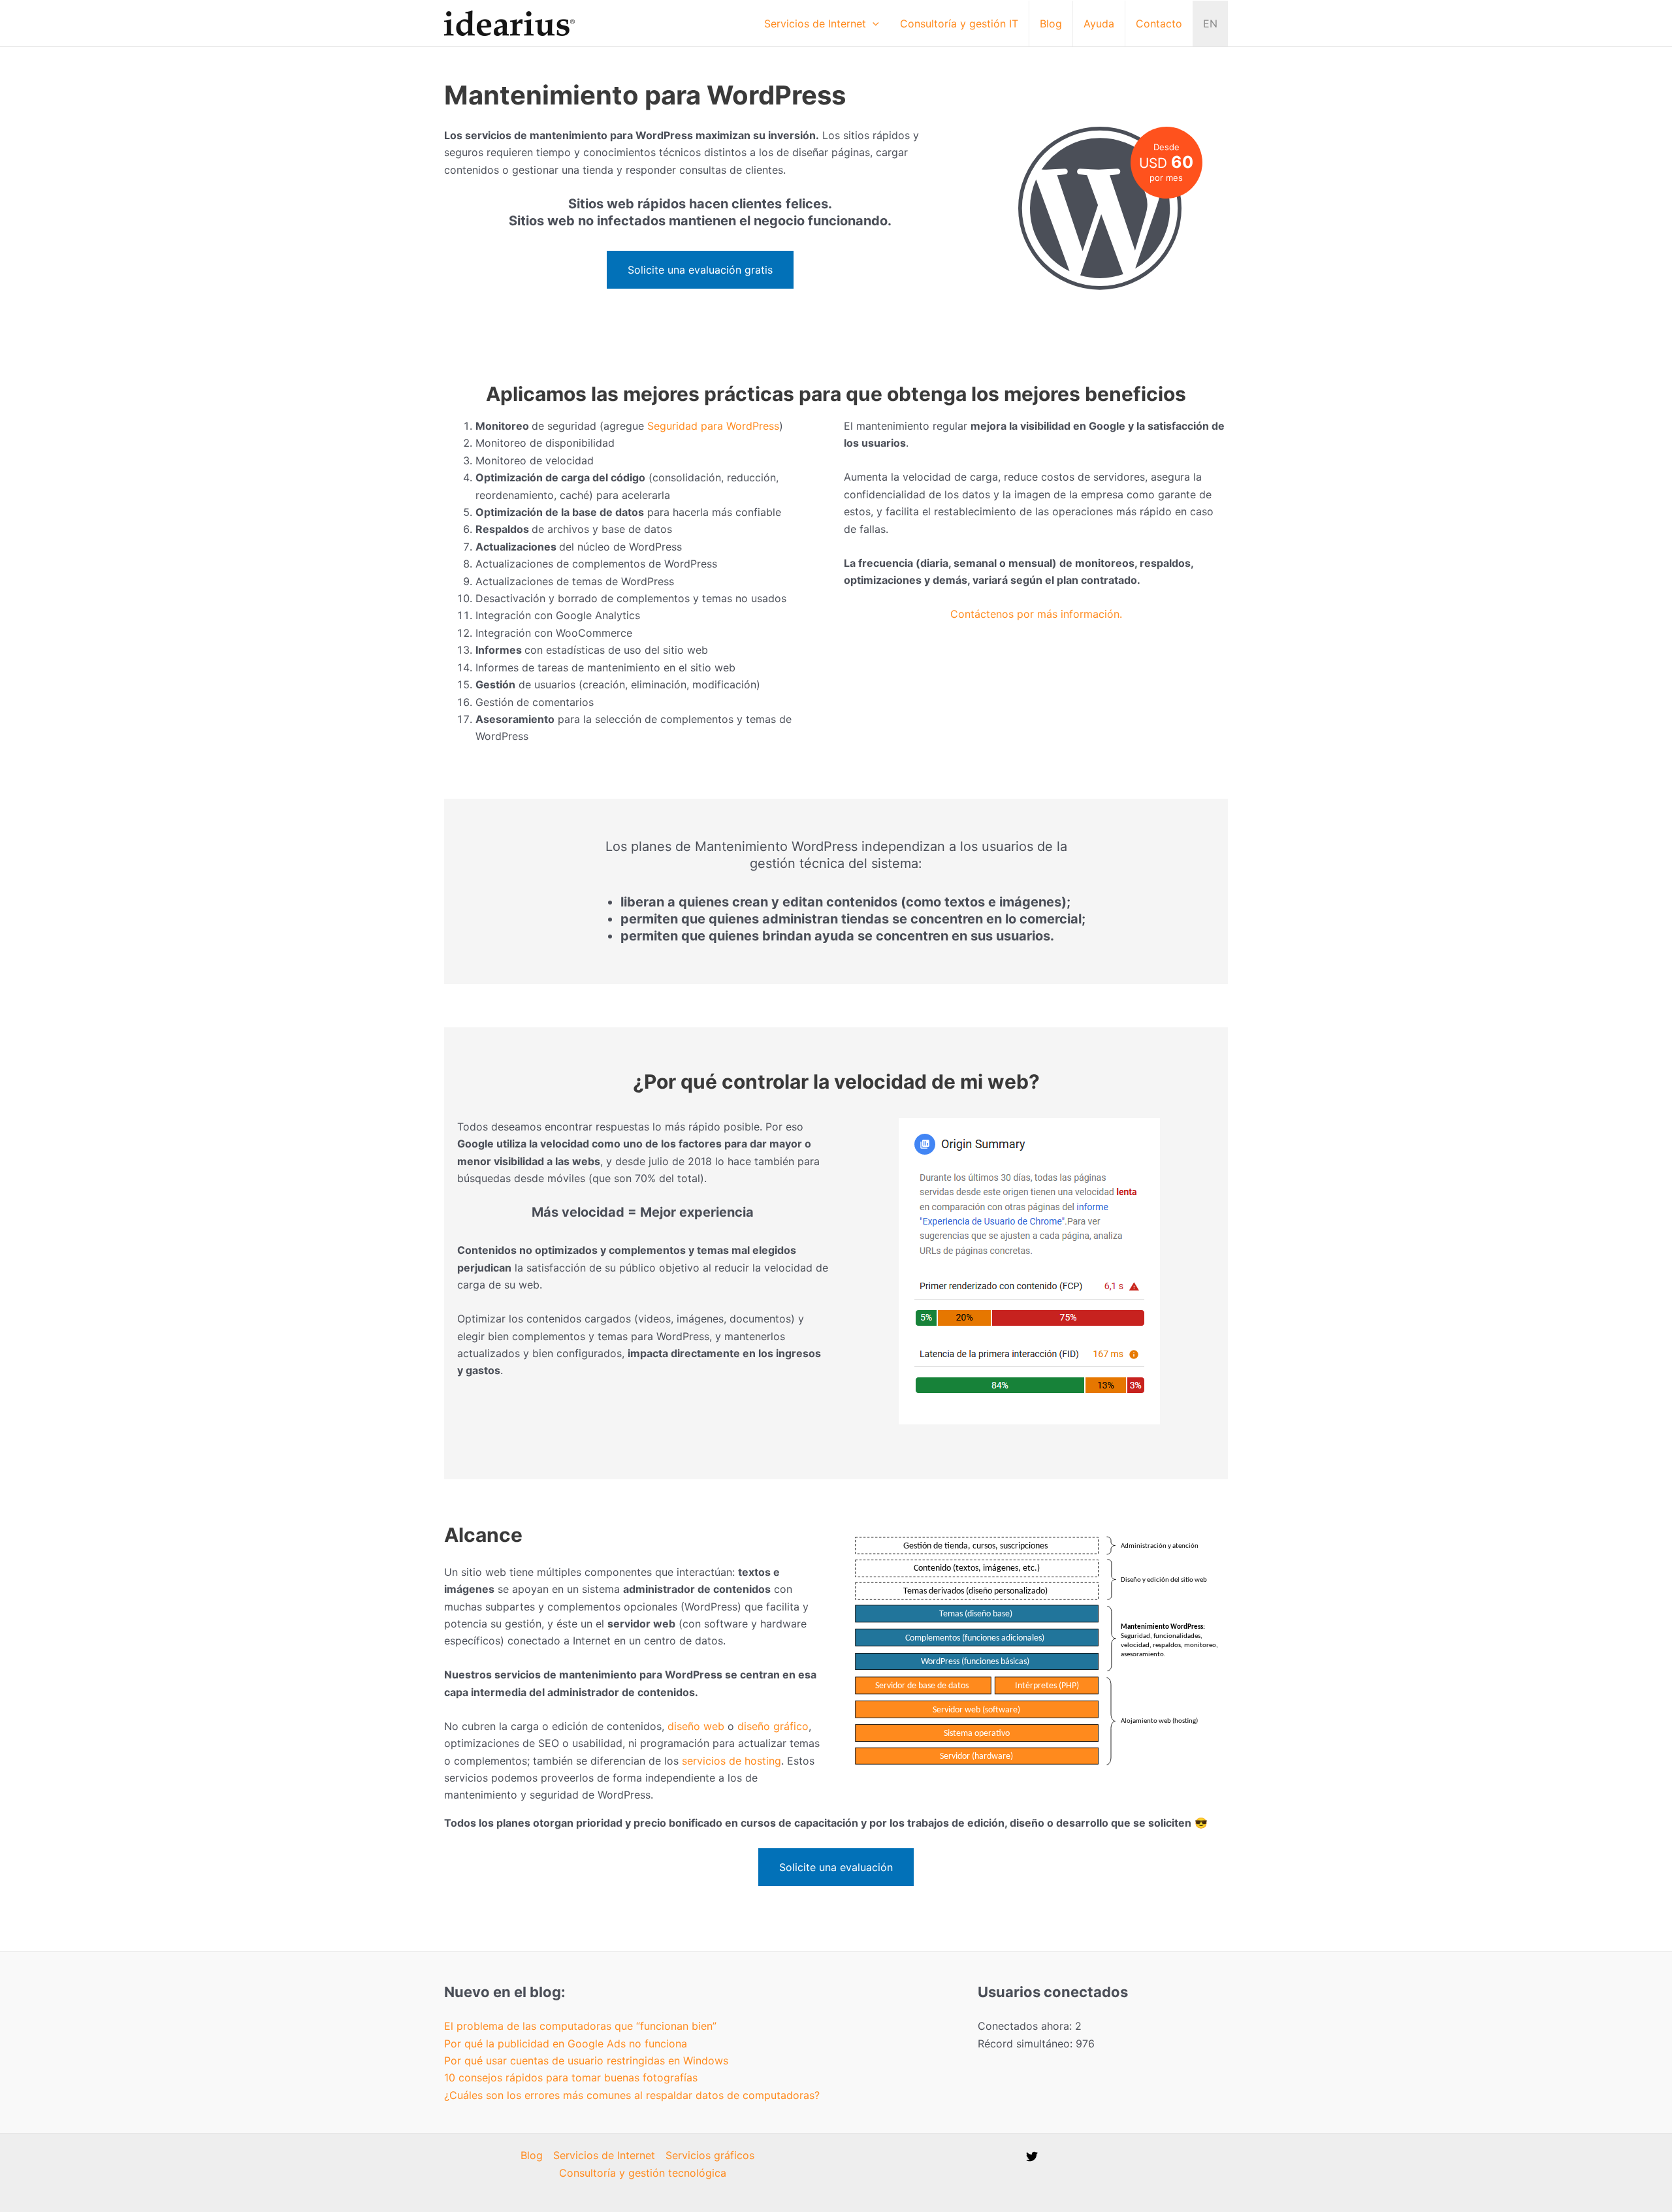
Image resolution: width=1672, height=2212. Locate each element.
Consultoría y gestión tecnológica (643, 2173)
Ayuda (1099, 24)
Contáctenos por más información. (1036, 614)
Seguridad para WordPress (713, 426)
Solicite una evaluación (836, 1867)
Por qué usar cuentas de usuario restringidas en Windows (586, 2060)
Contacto (1159, 24)
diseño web (696, 1726)
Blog (1051, 24)
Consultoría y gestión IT (959, 24)
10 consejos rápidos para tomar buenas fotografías (571, 2077)
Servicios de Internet (815, 24)
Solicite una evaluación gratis (700, 270)
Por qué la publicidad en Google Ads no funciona (566, 2044)
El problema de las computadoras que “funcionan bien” (580, 2026)
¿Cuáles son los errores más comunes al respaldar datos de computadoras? (632, 2095)
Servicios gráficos (710, 2155)
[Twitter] (1032, 2156)
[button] (873, 24)
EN (1210, 24)
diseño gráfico (773, 1726)
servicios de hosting (731, 1761)
